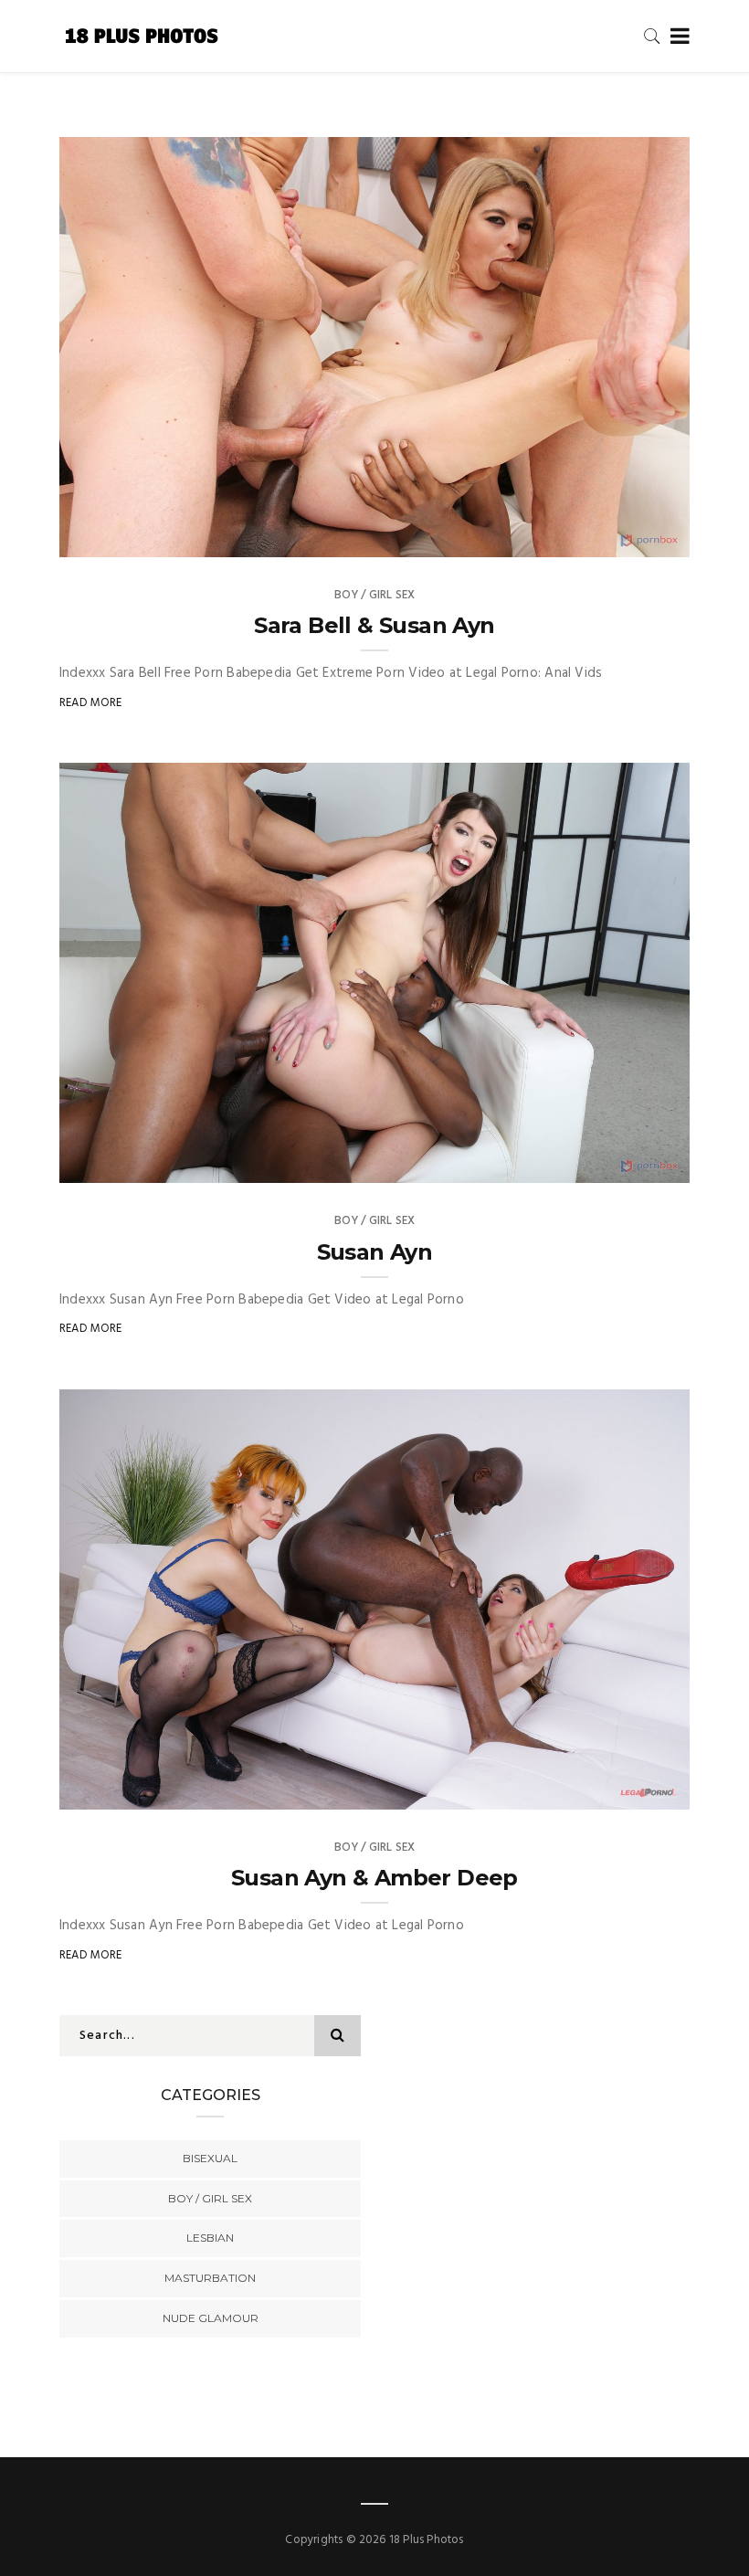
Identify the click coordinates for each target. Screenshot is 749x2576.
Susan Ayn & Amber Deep (374, 1878)
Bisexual (210, 2158)
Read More (91, 703)
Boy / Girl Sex (375, 595)
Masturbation (210, 2278)
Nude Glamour (211, 2318)
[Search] (652, 36)
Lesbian (210, 2238)
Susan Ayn (375, 1252)
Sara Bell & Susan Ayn (374, 625)
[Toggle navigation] (676, 37)
